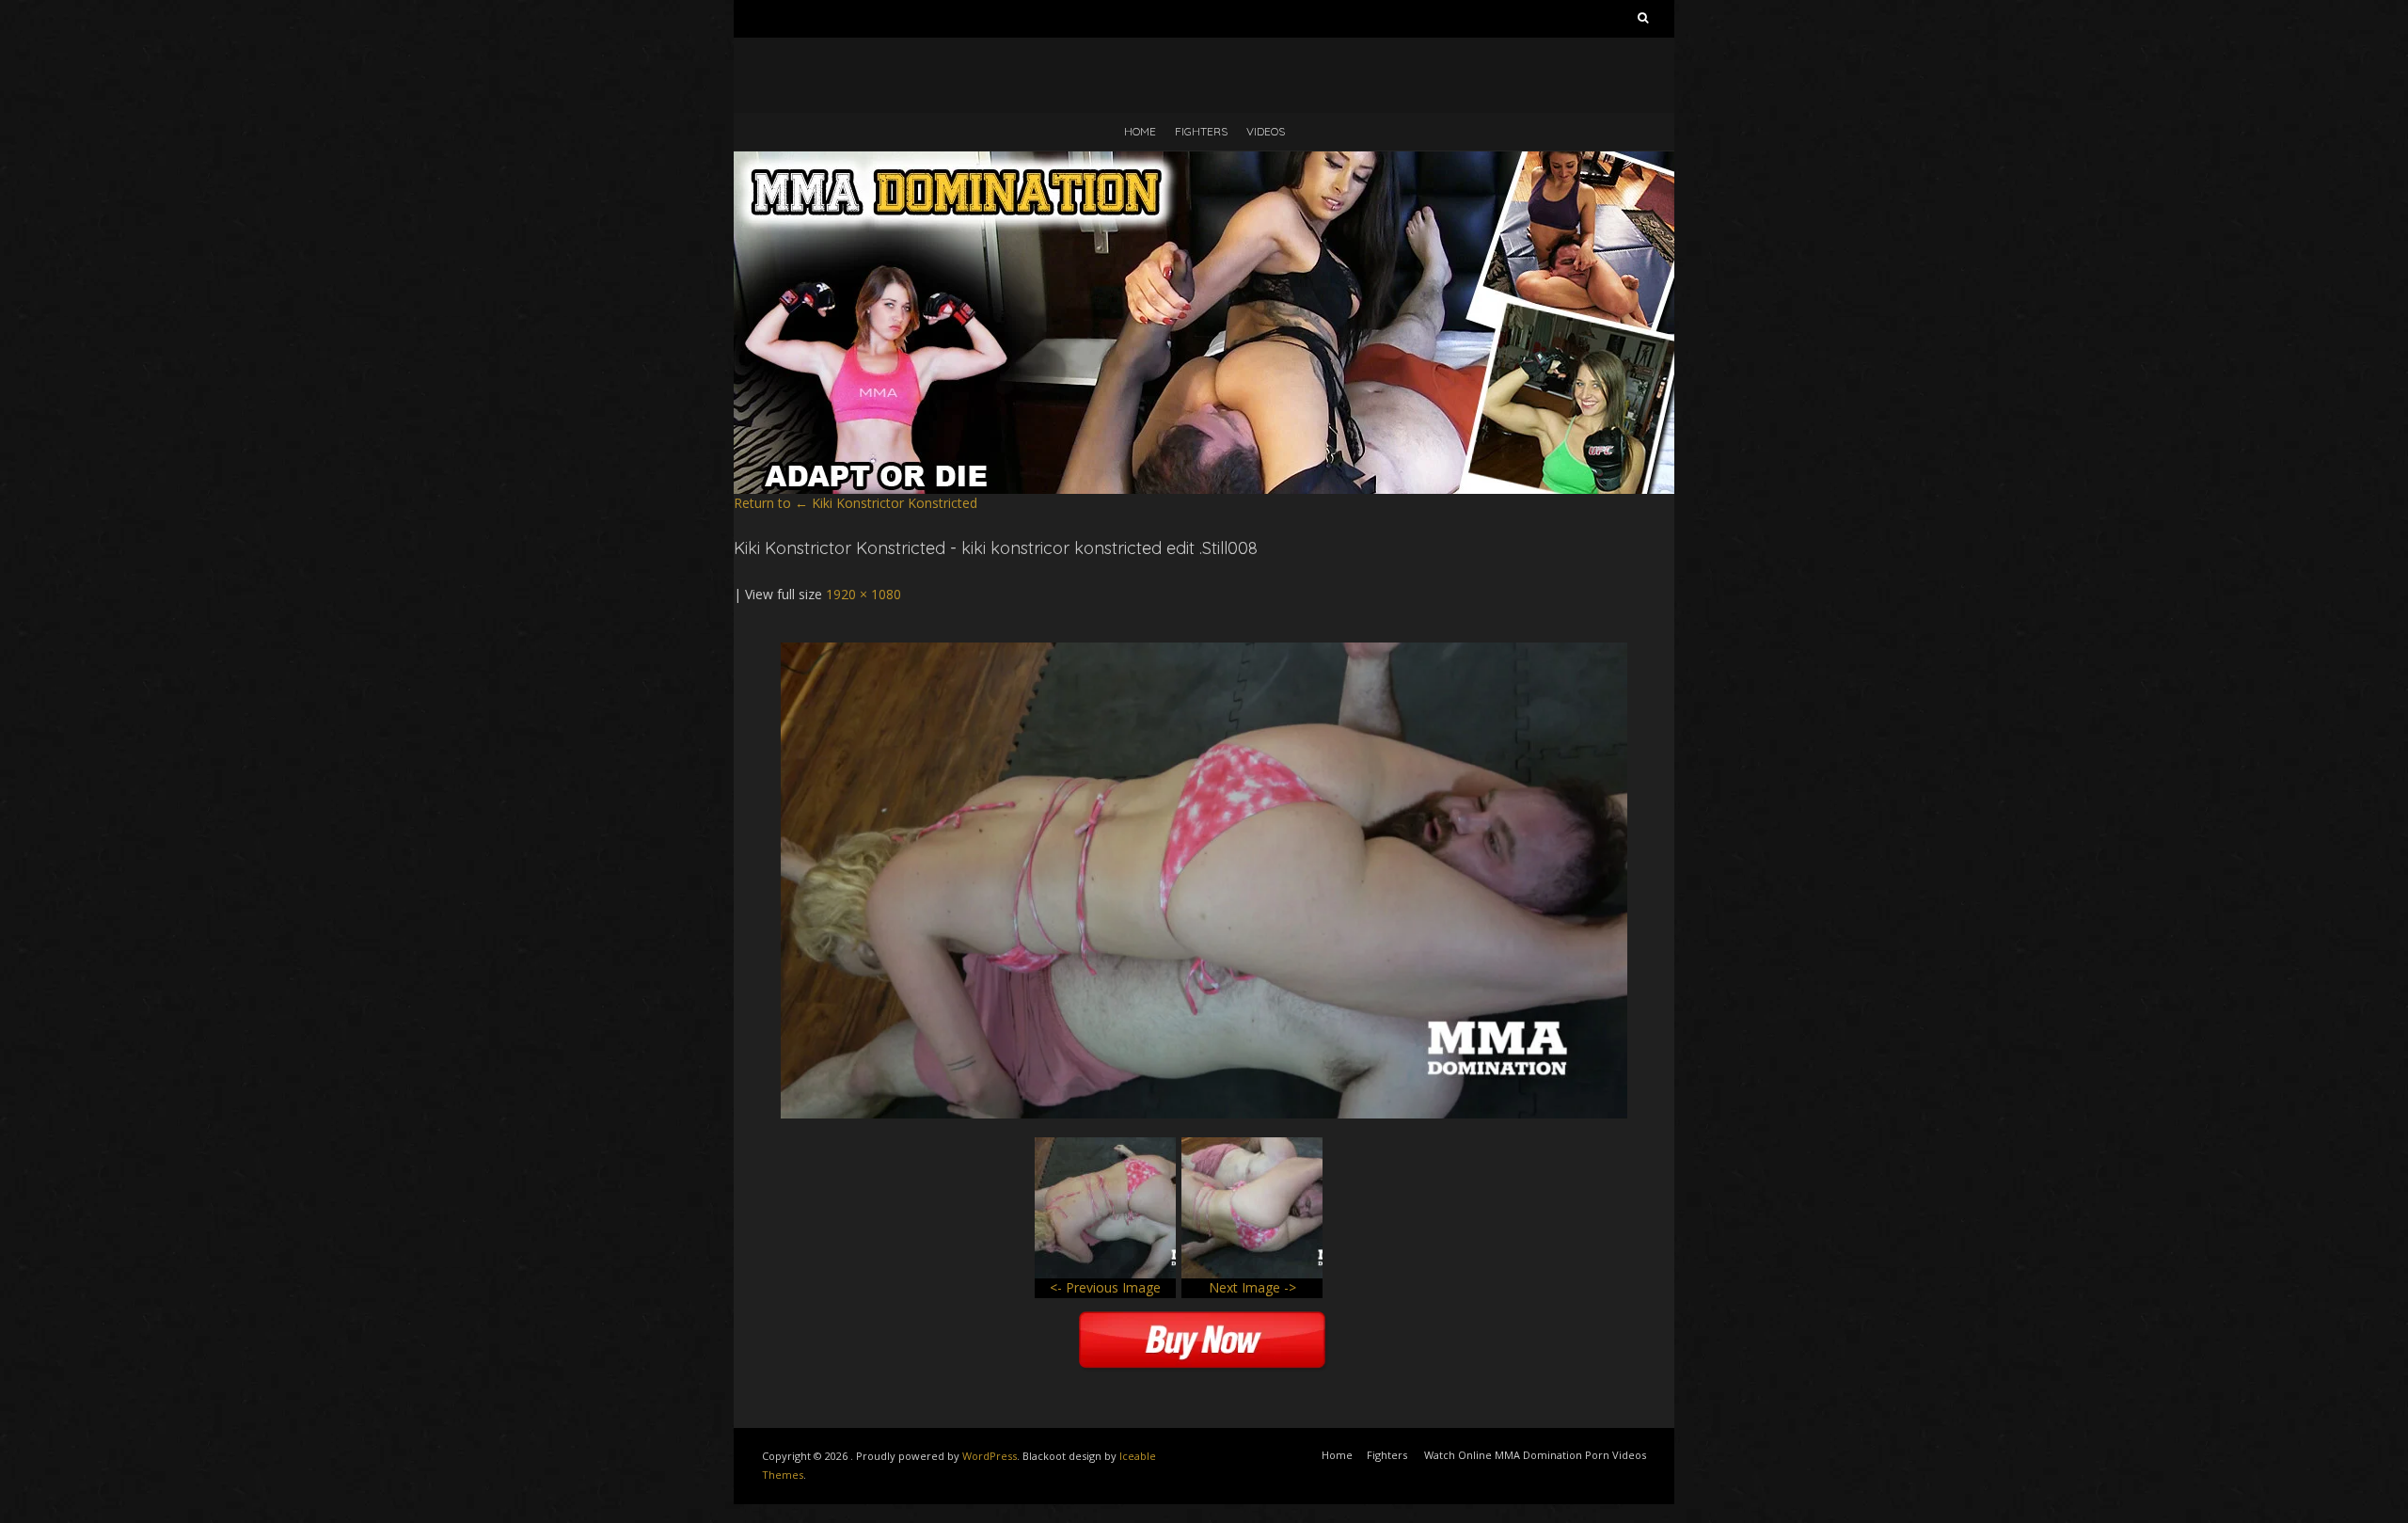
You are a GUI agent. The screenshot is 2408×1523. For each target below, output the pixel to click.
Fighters (1201, 131)
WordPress (990, 1456)
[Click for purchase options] (1204, 651)
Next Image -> (1252, 1287)
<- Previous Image (1105, 1287)
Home (1140, 131)
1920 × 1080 (863, 594)
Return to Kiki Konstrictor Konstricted (855, 503)
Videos (1266, 131)
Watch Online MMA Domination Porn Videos (1535, 1455)
